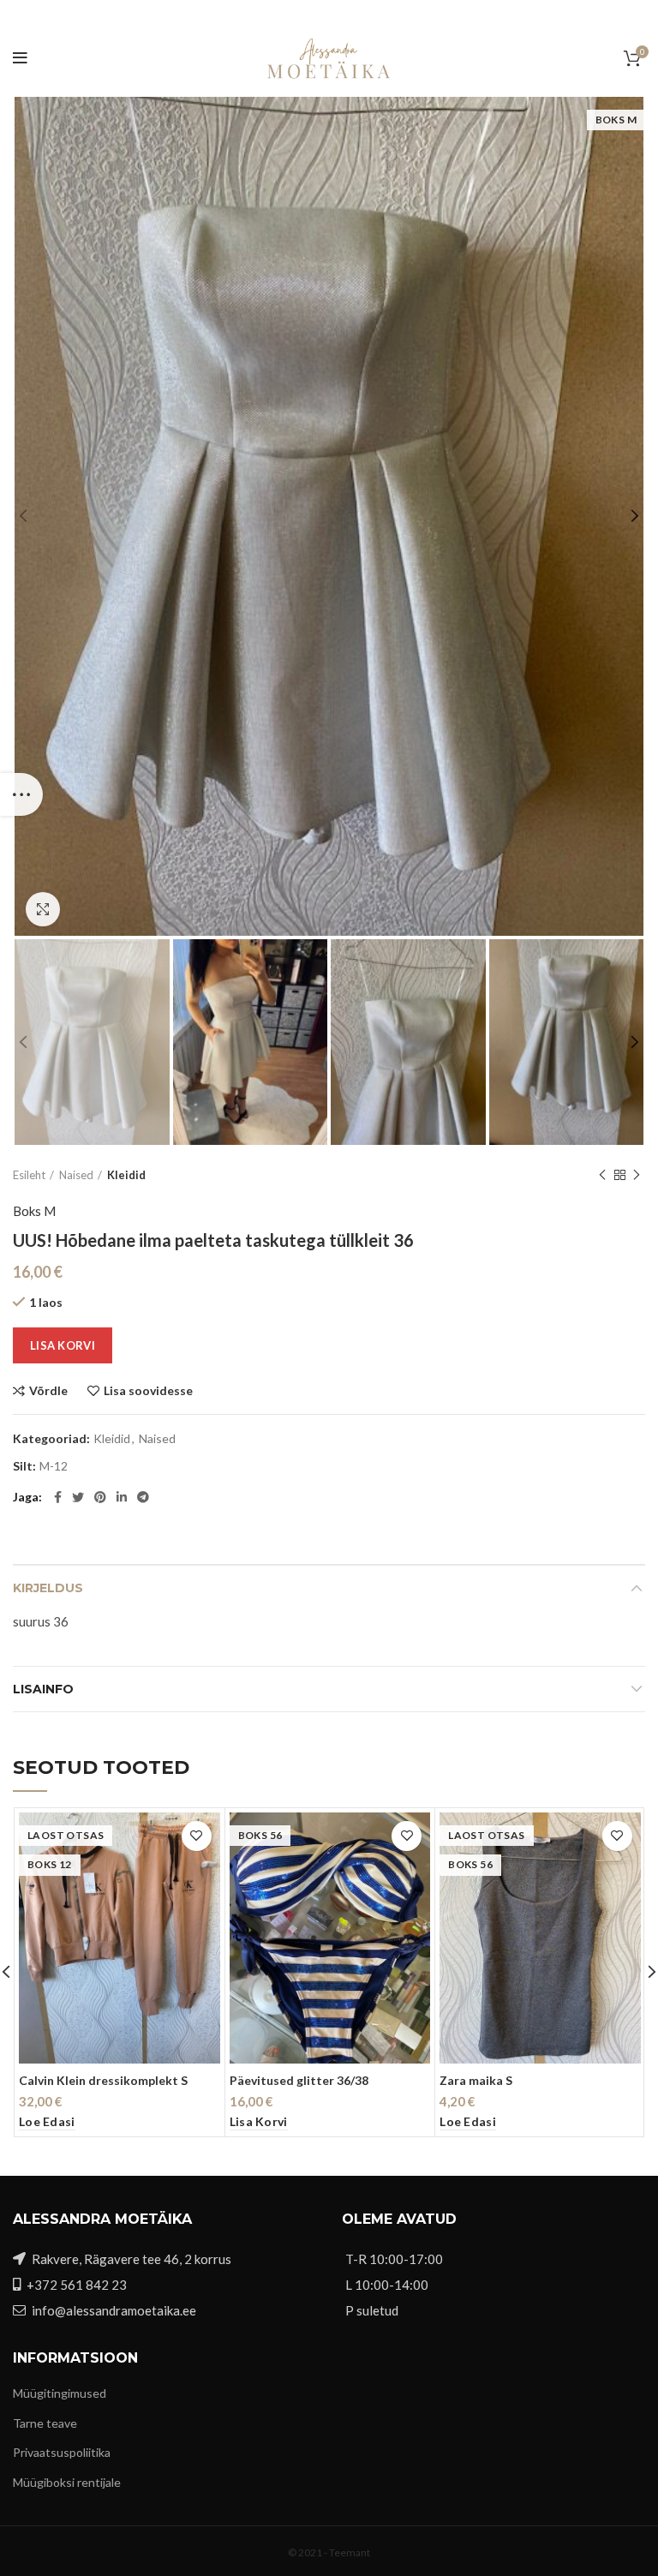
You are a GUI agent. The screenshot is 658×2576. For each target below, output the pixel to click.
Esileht (29, 1175)
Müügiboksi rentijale (67, 2482)
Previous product (602, 1175)
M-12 (54, 1466)
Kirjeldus (48, 1588)
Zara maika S (476, 2080)
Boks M (34, 1211)
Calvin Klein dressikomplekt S (103, 2080)
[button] (259, 2122)
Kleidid (126, 1175)
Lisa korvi (63, 1345)
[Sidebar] (21, 794)
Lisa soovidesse (148, 1391)
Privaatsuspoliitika (62, 2452)
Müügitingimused (60, 2393)
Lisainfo (43, 1689)
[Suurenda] (43, 909)
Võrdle (48, 1391)
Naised (76, 1175)
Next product (637, 1175)
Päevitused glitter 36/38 (299, 2080)
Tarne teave (45, 2423)
